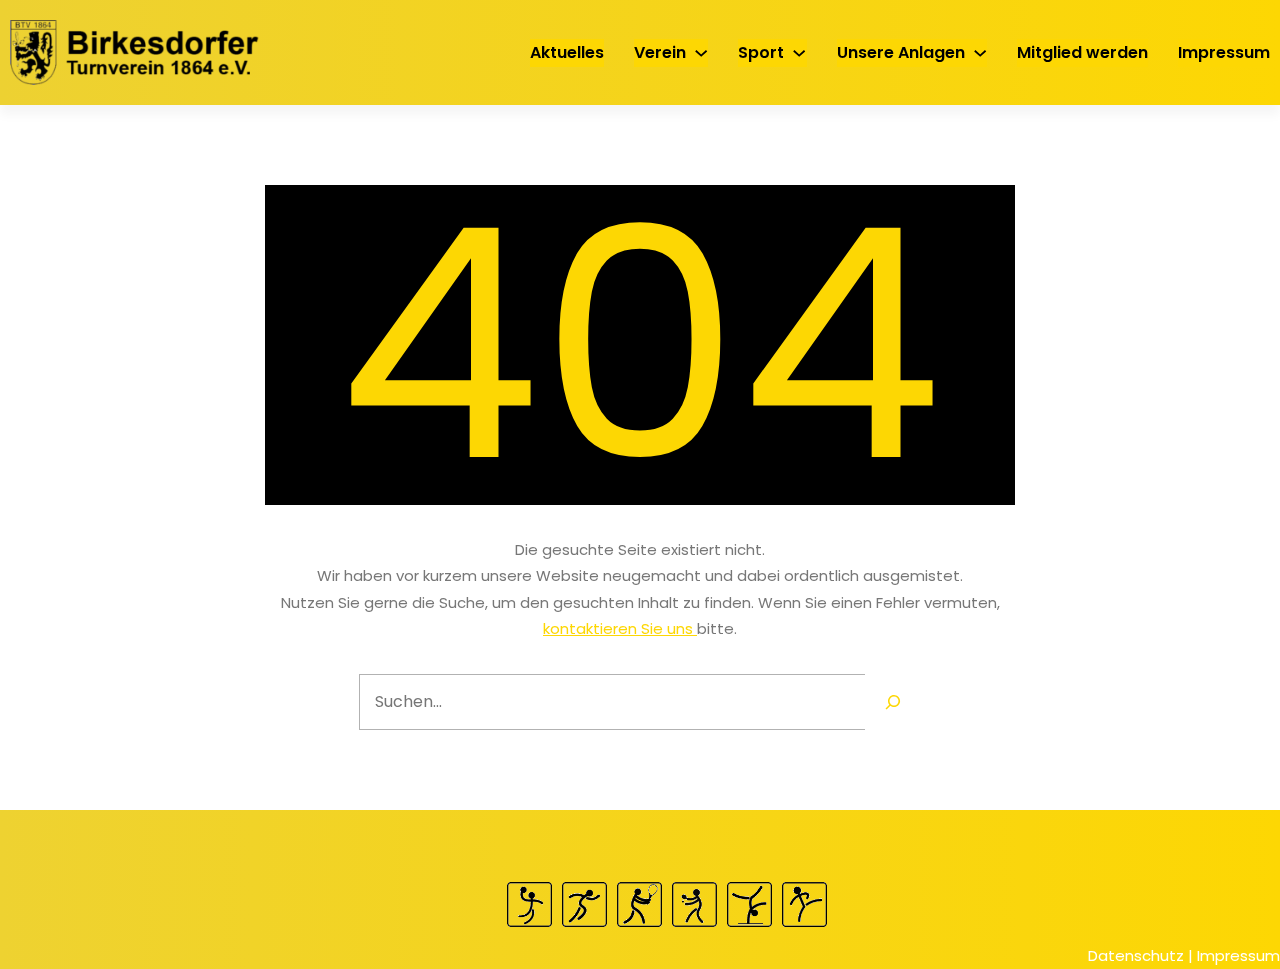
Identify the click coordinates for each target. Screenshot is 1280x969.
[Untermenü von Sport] (799, 52)
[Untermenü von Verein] (701, 52)
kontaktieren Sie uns (620, 628)
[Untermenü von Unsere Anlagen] (980, 52)
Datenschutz (1136, 955)
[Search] (893, 702)
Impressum (1238, 955)
